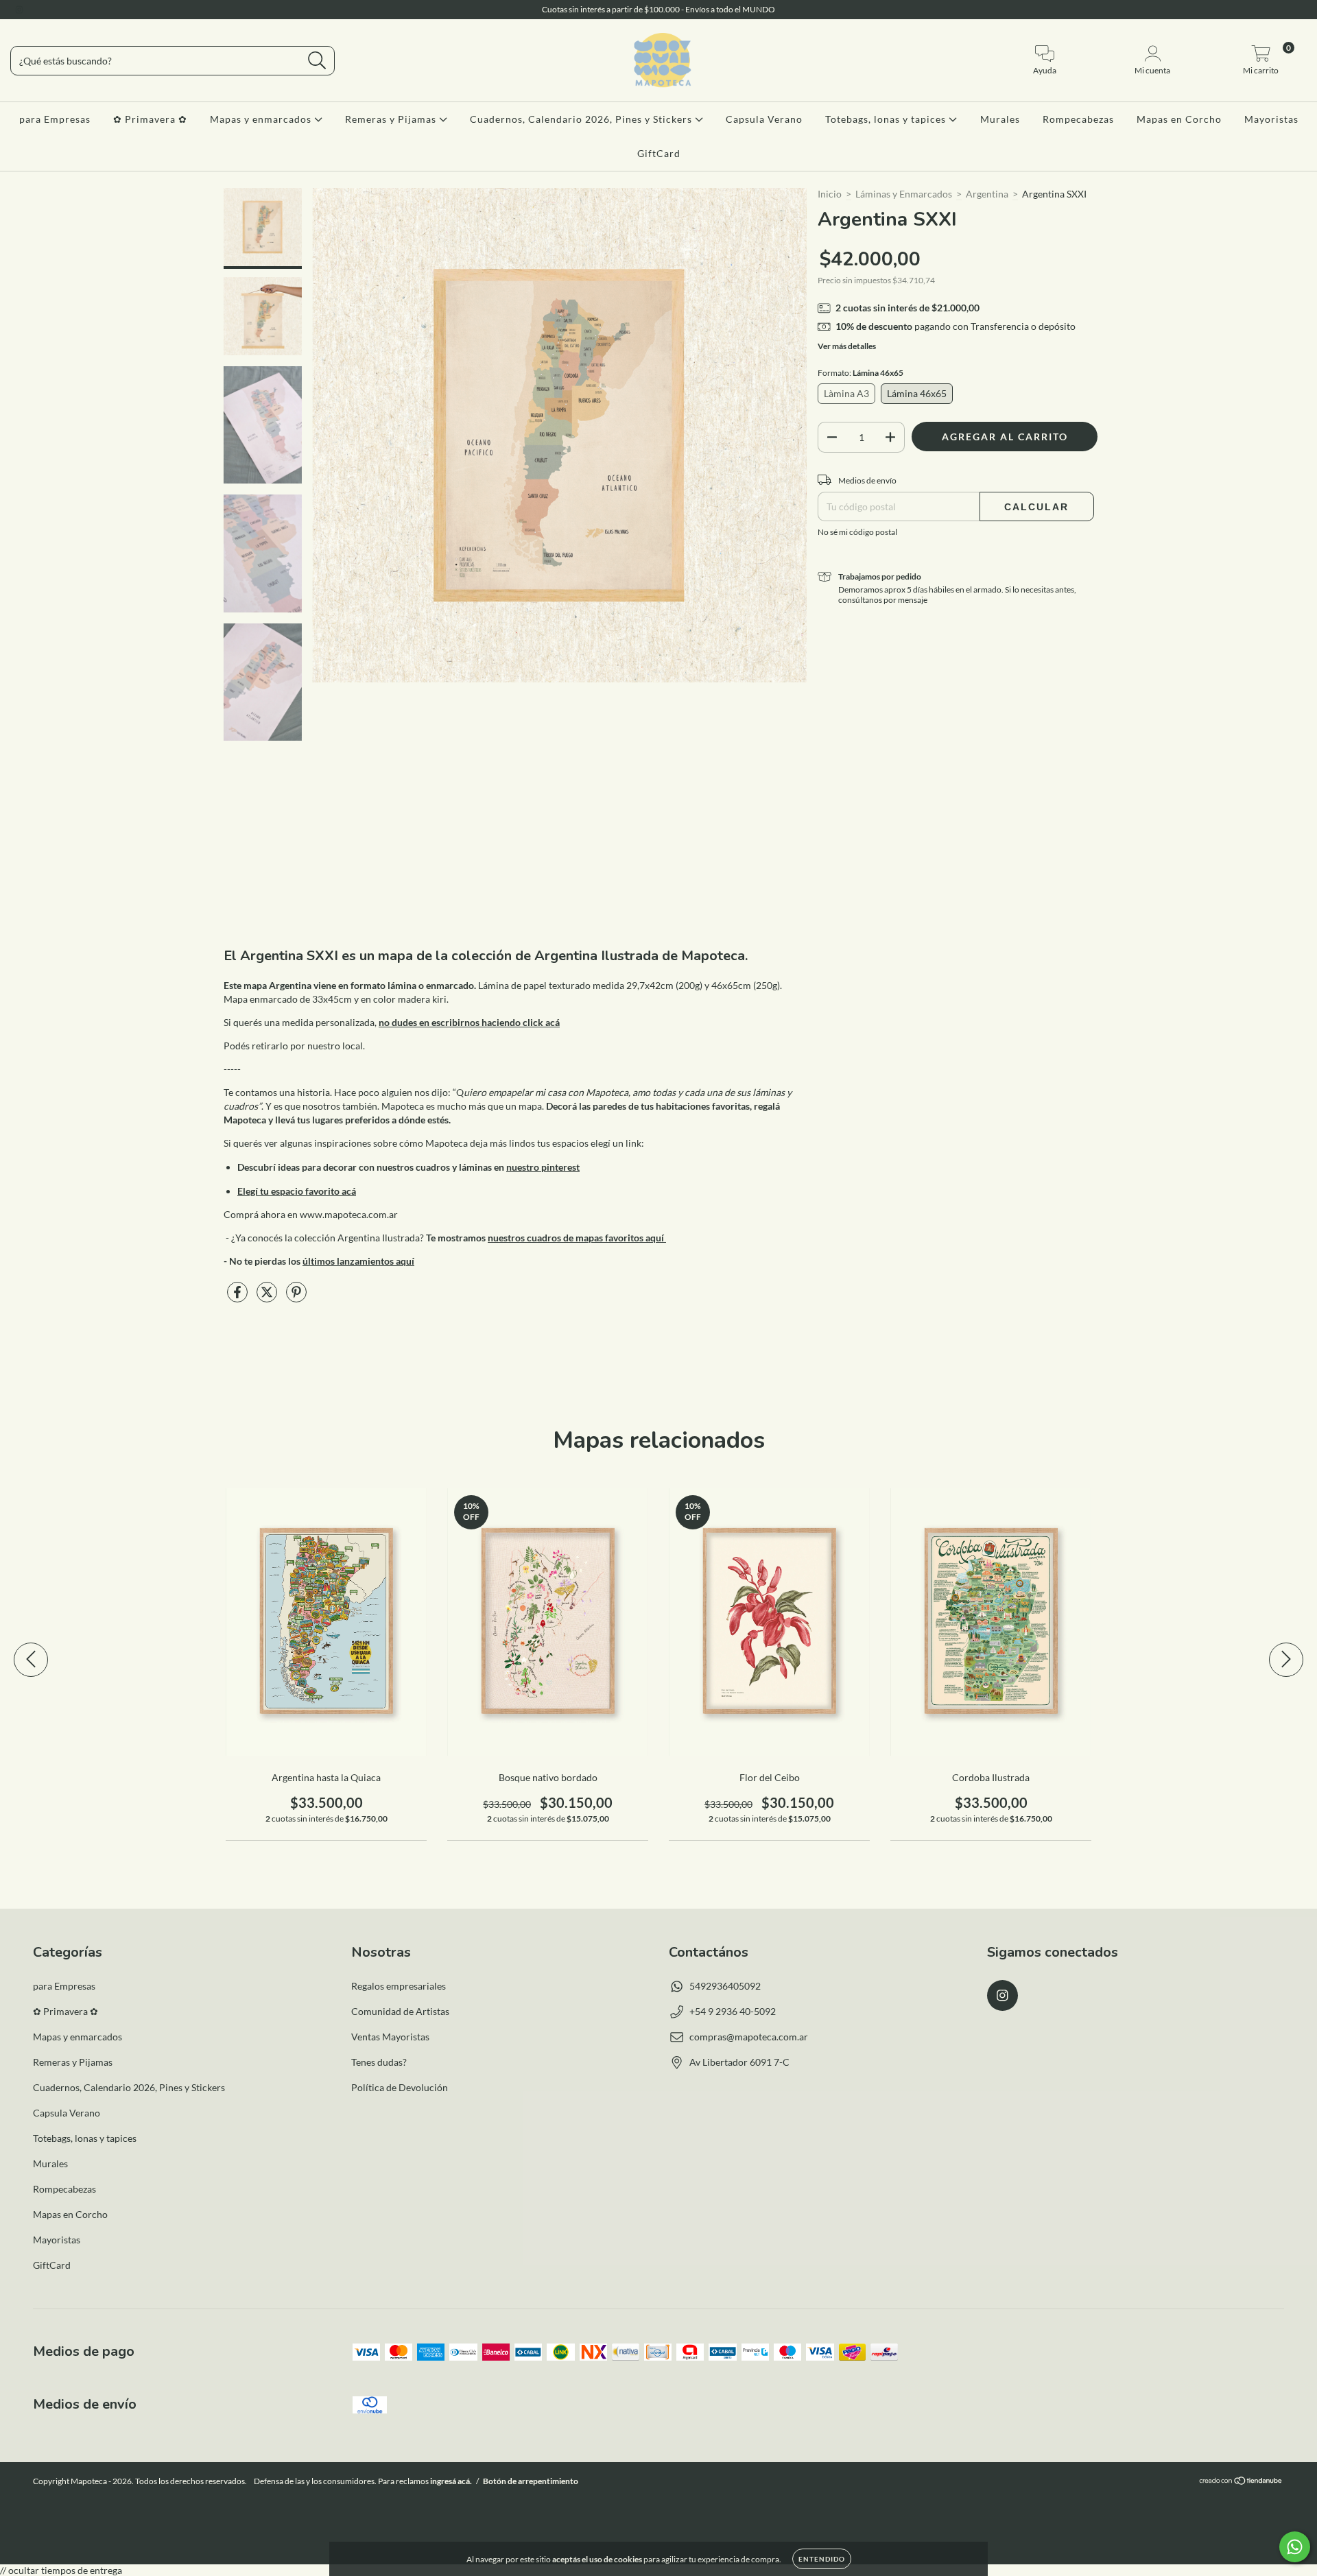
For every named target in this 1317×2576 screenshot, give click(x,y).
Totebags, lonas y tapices (887, 119)
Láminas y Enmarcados (904, 194)
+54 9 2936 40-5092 (733, 2011)
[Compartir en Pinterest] (296, 1297)
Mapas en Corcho (1179, 119)
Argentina (987, 194)
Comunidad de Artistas (400, 2011)
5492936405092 (725, 1986)
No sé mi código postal (857, 532)
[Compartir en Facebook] (238, 1297)
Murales (1000, 119)
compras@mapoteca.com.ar (749, 2037)
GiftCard (659, 153)
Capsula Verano (764, 119)
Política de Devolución (400, 2087)
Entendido (822, 2559)
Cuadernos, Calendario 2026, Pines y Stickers (582, 119)
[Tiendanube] (1241, 2482)
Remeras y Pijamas (392, 119)
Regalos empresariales (399, 1986)
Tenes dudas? (379, 2062)
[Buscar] (317, 61)
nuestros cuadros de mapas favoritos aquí (577, 1238)
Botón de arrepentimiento (531, 2481)
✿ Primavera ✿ (150, 119)
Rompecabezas (1078, 119)
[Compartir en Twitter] (268, 1297)
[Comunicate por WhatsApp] (1295, 2547)
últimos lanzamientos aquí (358, 1261)
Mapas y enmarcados (262, 119)
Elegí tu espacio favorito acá (297, 1191)
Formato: (861, 373)
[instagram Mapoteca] (19, 9)
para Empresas (55, 119)
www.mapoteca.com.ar (349, 1214)
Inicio (830, 194)
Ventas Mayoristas (390, 2037)
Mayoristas (1271, 119)
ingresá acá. (451, 2481)
